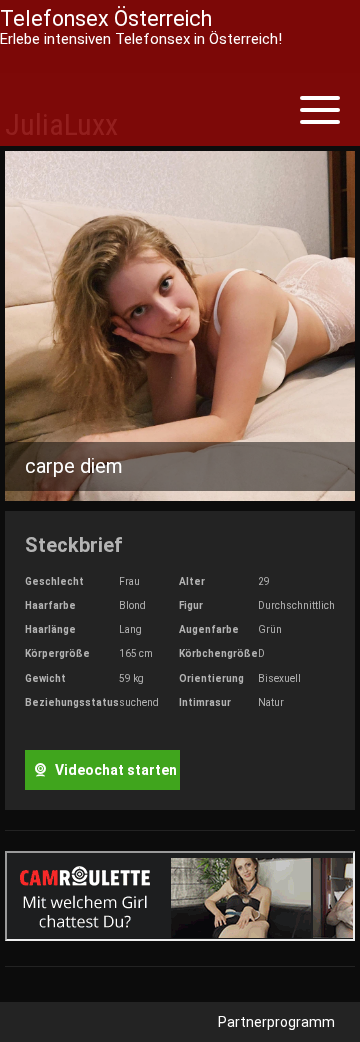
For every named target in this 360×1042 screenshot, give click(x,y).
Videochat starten (114, 770)
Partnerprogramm (276, 1022)
